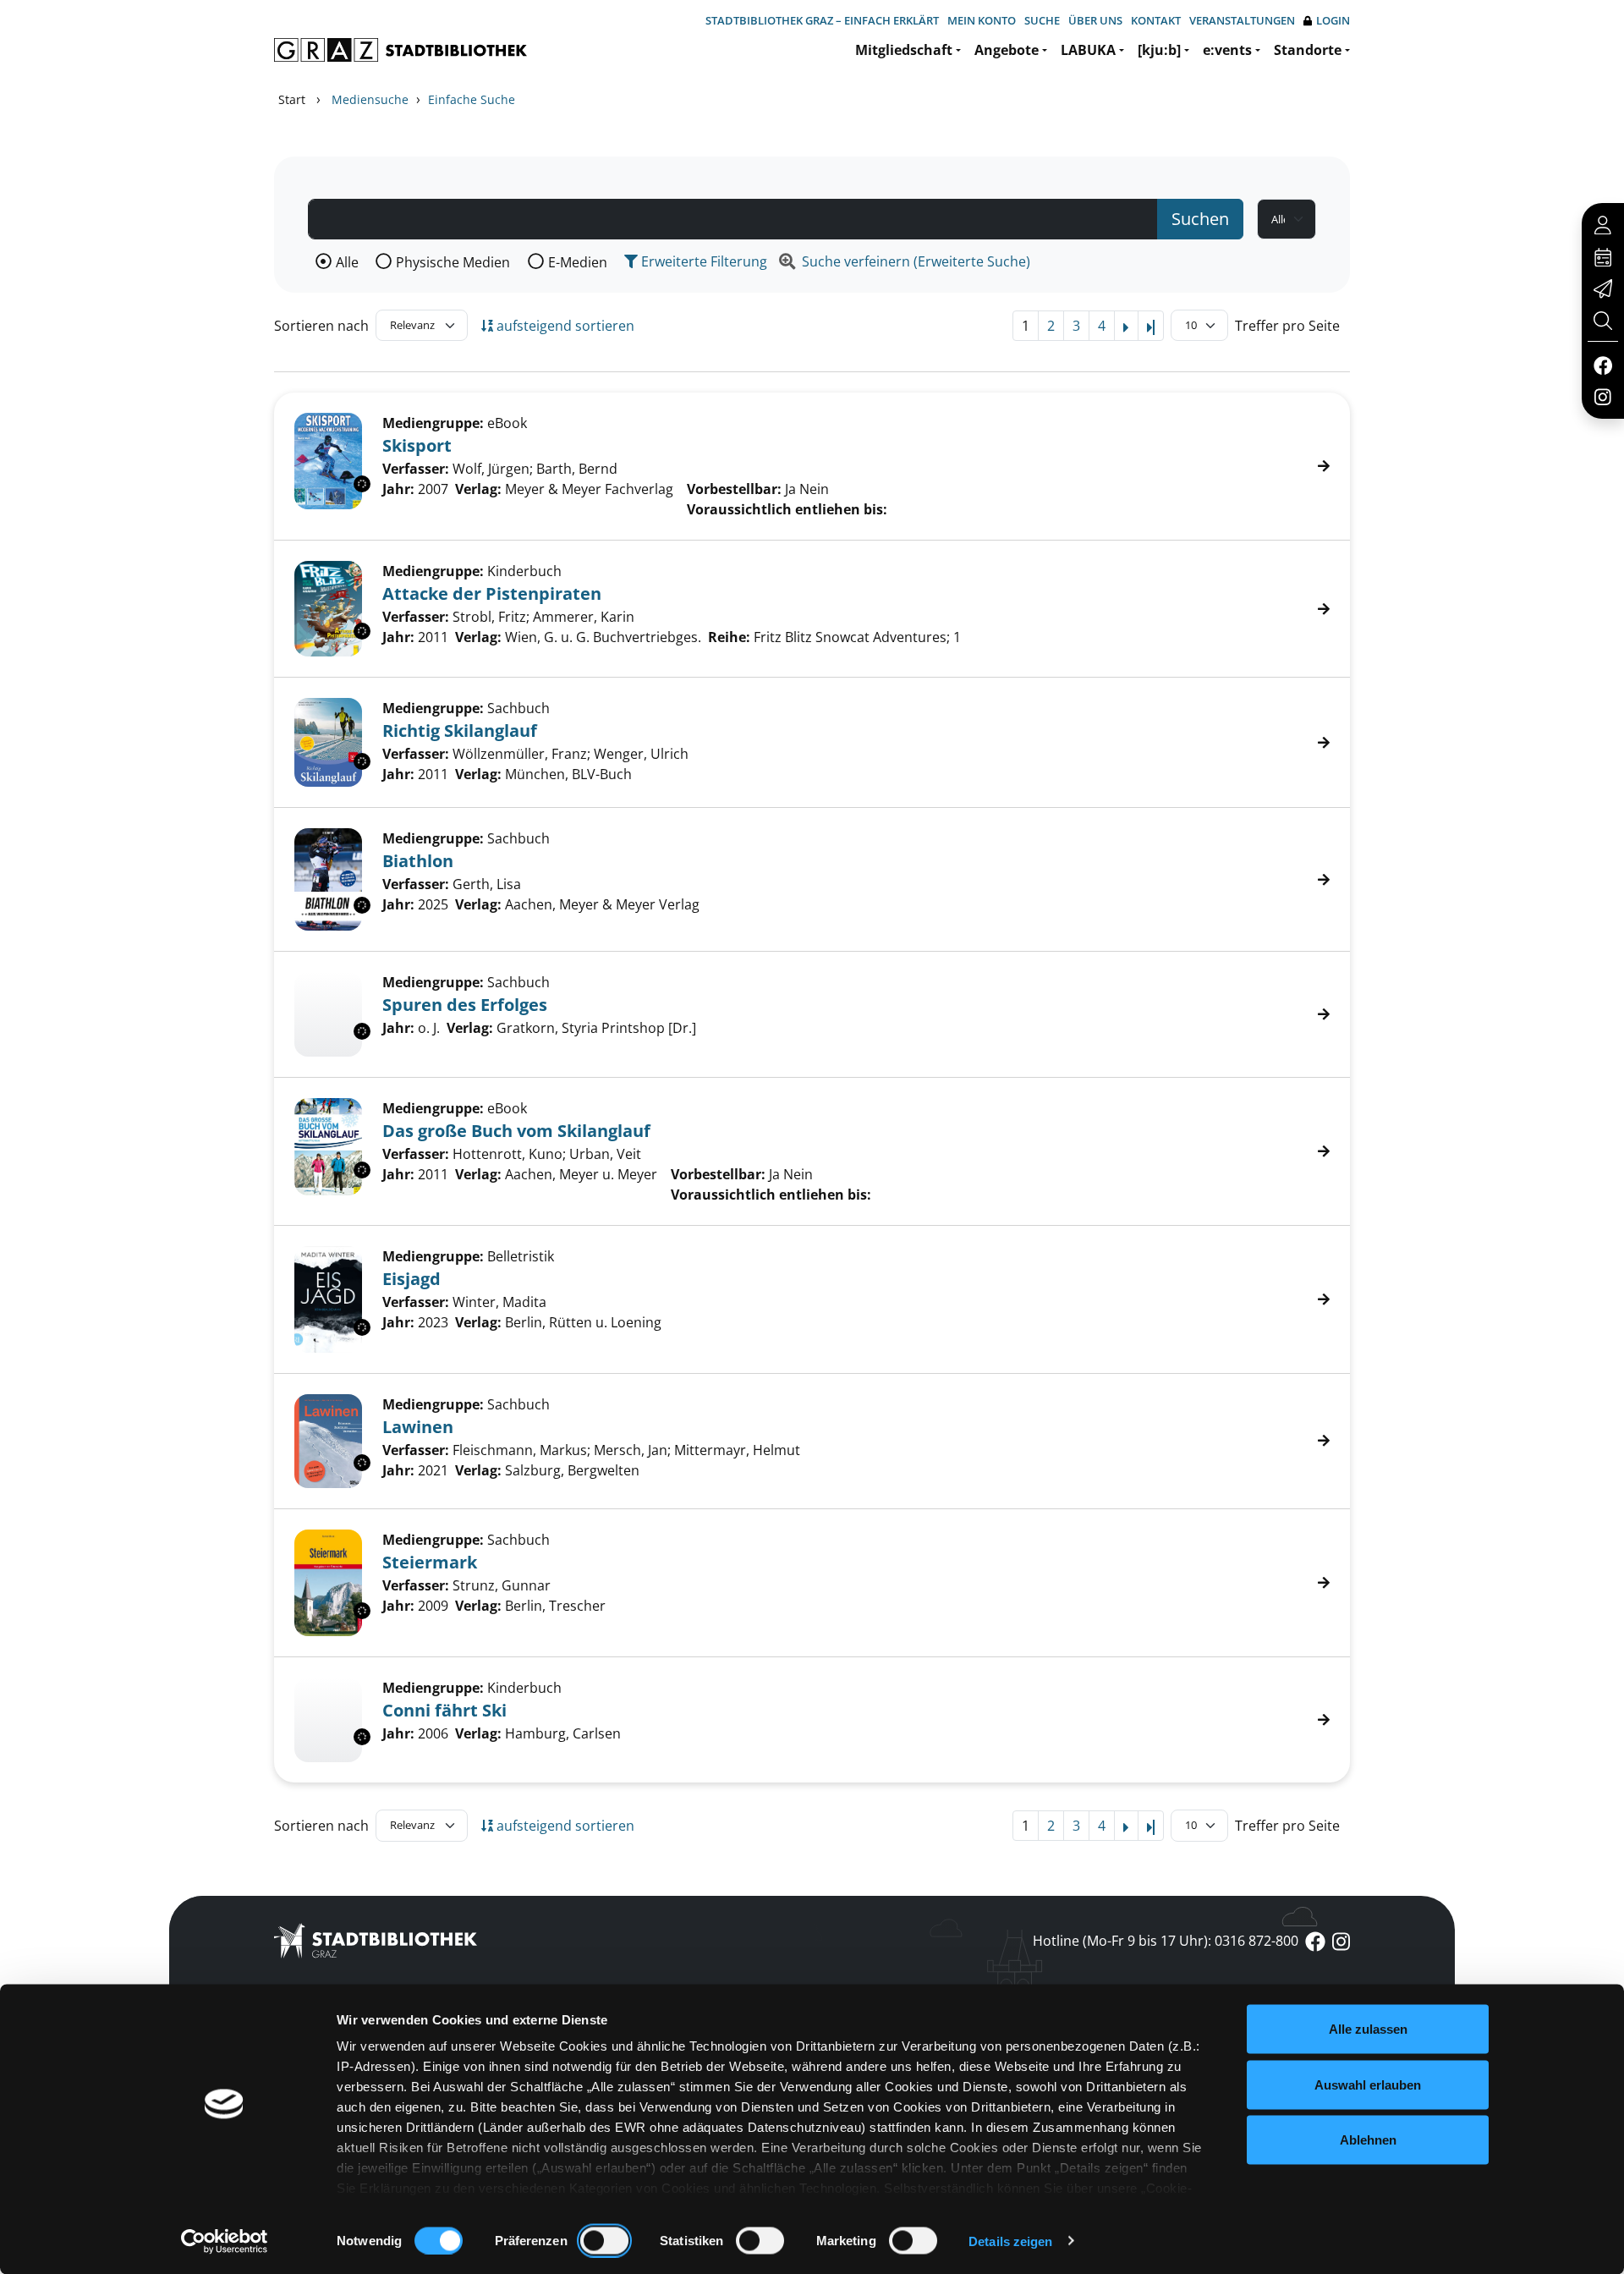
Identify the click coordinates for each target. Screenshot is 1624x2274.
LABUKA (1088, 50)
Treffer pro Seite (1287, 326)
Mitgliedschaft (904, 50)
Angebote (1007, 50)
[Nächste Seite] (1126, 326)
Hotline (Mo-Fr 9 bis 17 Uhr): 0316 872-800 (1166, 1941)
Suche (1042, 20)
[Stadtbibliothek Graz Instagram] (1603, 396)
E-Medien (578, 262)
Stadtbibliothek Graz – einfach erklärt (822, 20)
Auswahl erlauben (1368, 2084)
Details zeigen (1010, 2241)
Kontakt (1156, 20)
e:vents (1227, 50)
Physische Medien (453, 262)
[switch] (604, 2240)
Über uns (1095, 20)
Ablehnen (1368, 2140)
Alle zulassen (1368, 2029)
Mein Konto (982, 20)
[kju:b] (1159, 50)
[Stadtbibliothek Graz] (401, 50)
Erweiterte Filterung (702, 261)
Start (292, 99)
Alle (347, 262)
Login (1333, 20)
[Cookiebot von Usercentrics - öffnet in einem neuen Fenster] (225, 2241)
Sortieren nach (321, 326)
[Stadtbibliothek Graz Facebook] (1602, 365)
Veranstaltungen (1242, 20)
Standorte (1308, 50)
